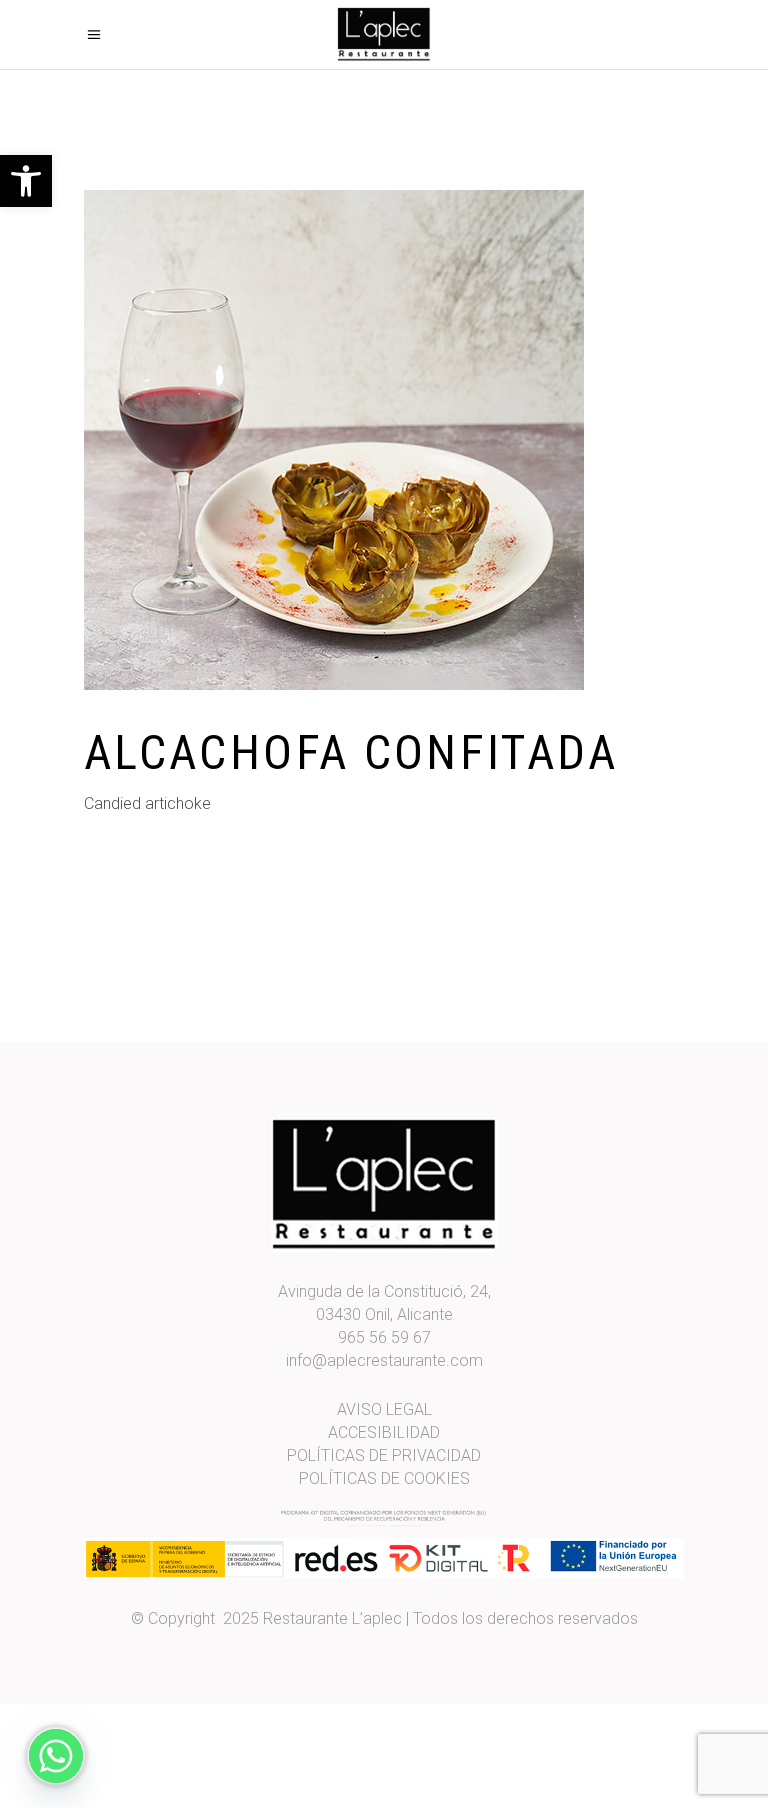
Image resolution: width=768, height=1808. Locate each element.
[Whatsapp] (56, 1756)
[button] (26, 181)
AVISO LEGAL (384, 1409)
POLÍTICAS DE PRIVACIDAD (384, 1455)
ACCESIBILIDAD (384, 1432)
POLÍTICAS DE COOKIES (384, 1478)
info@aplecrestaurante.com (384, 1360)
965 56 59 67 (384, 1337)
